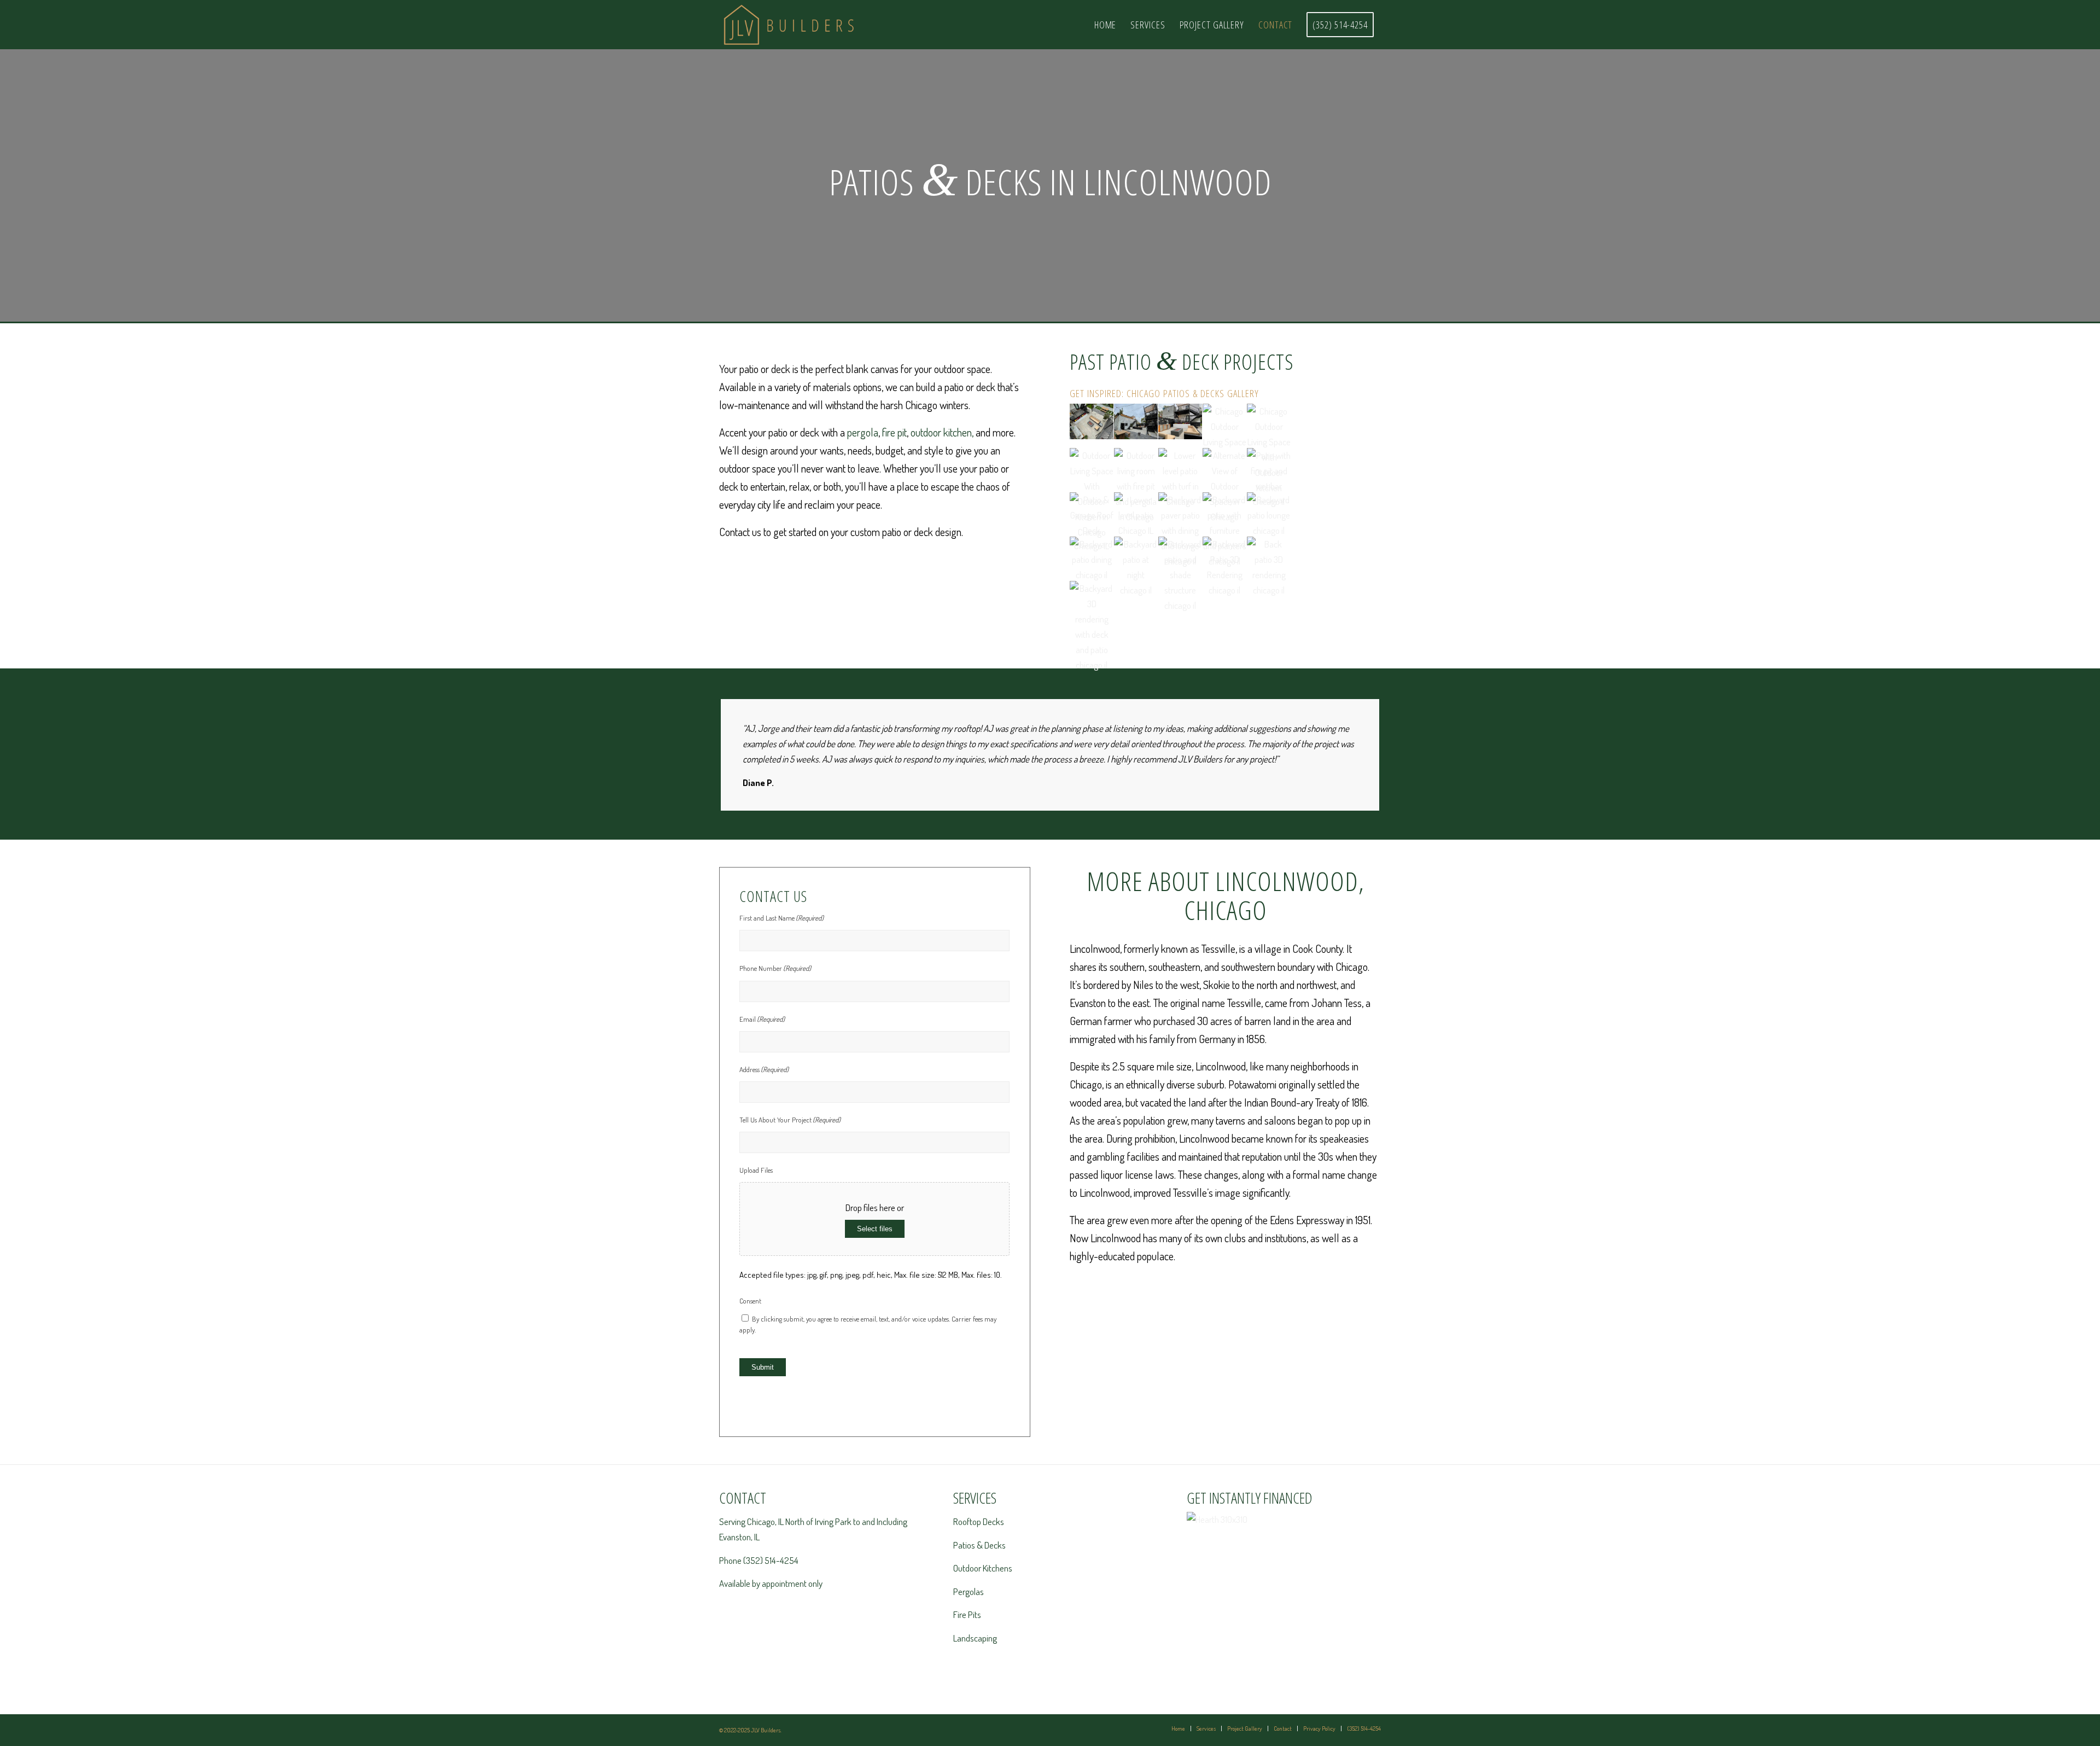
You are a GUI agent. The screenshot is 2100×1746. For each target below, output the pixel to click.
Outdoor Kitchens (983, 1568)
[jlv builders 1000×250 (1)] (818, 25)
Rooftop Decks (979, 1521)
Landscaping (975, 1638)
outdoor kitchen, (942, 432)
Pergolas (969, 1591)
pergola (863, 432)
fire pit (894, 432)
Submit (763, 1367)
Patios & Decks (979, 1545)
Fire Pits (967, 1614)
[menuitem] (1106, 25)
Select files (875, 1229)
